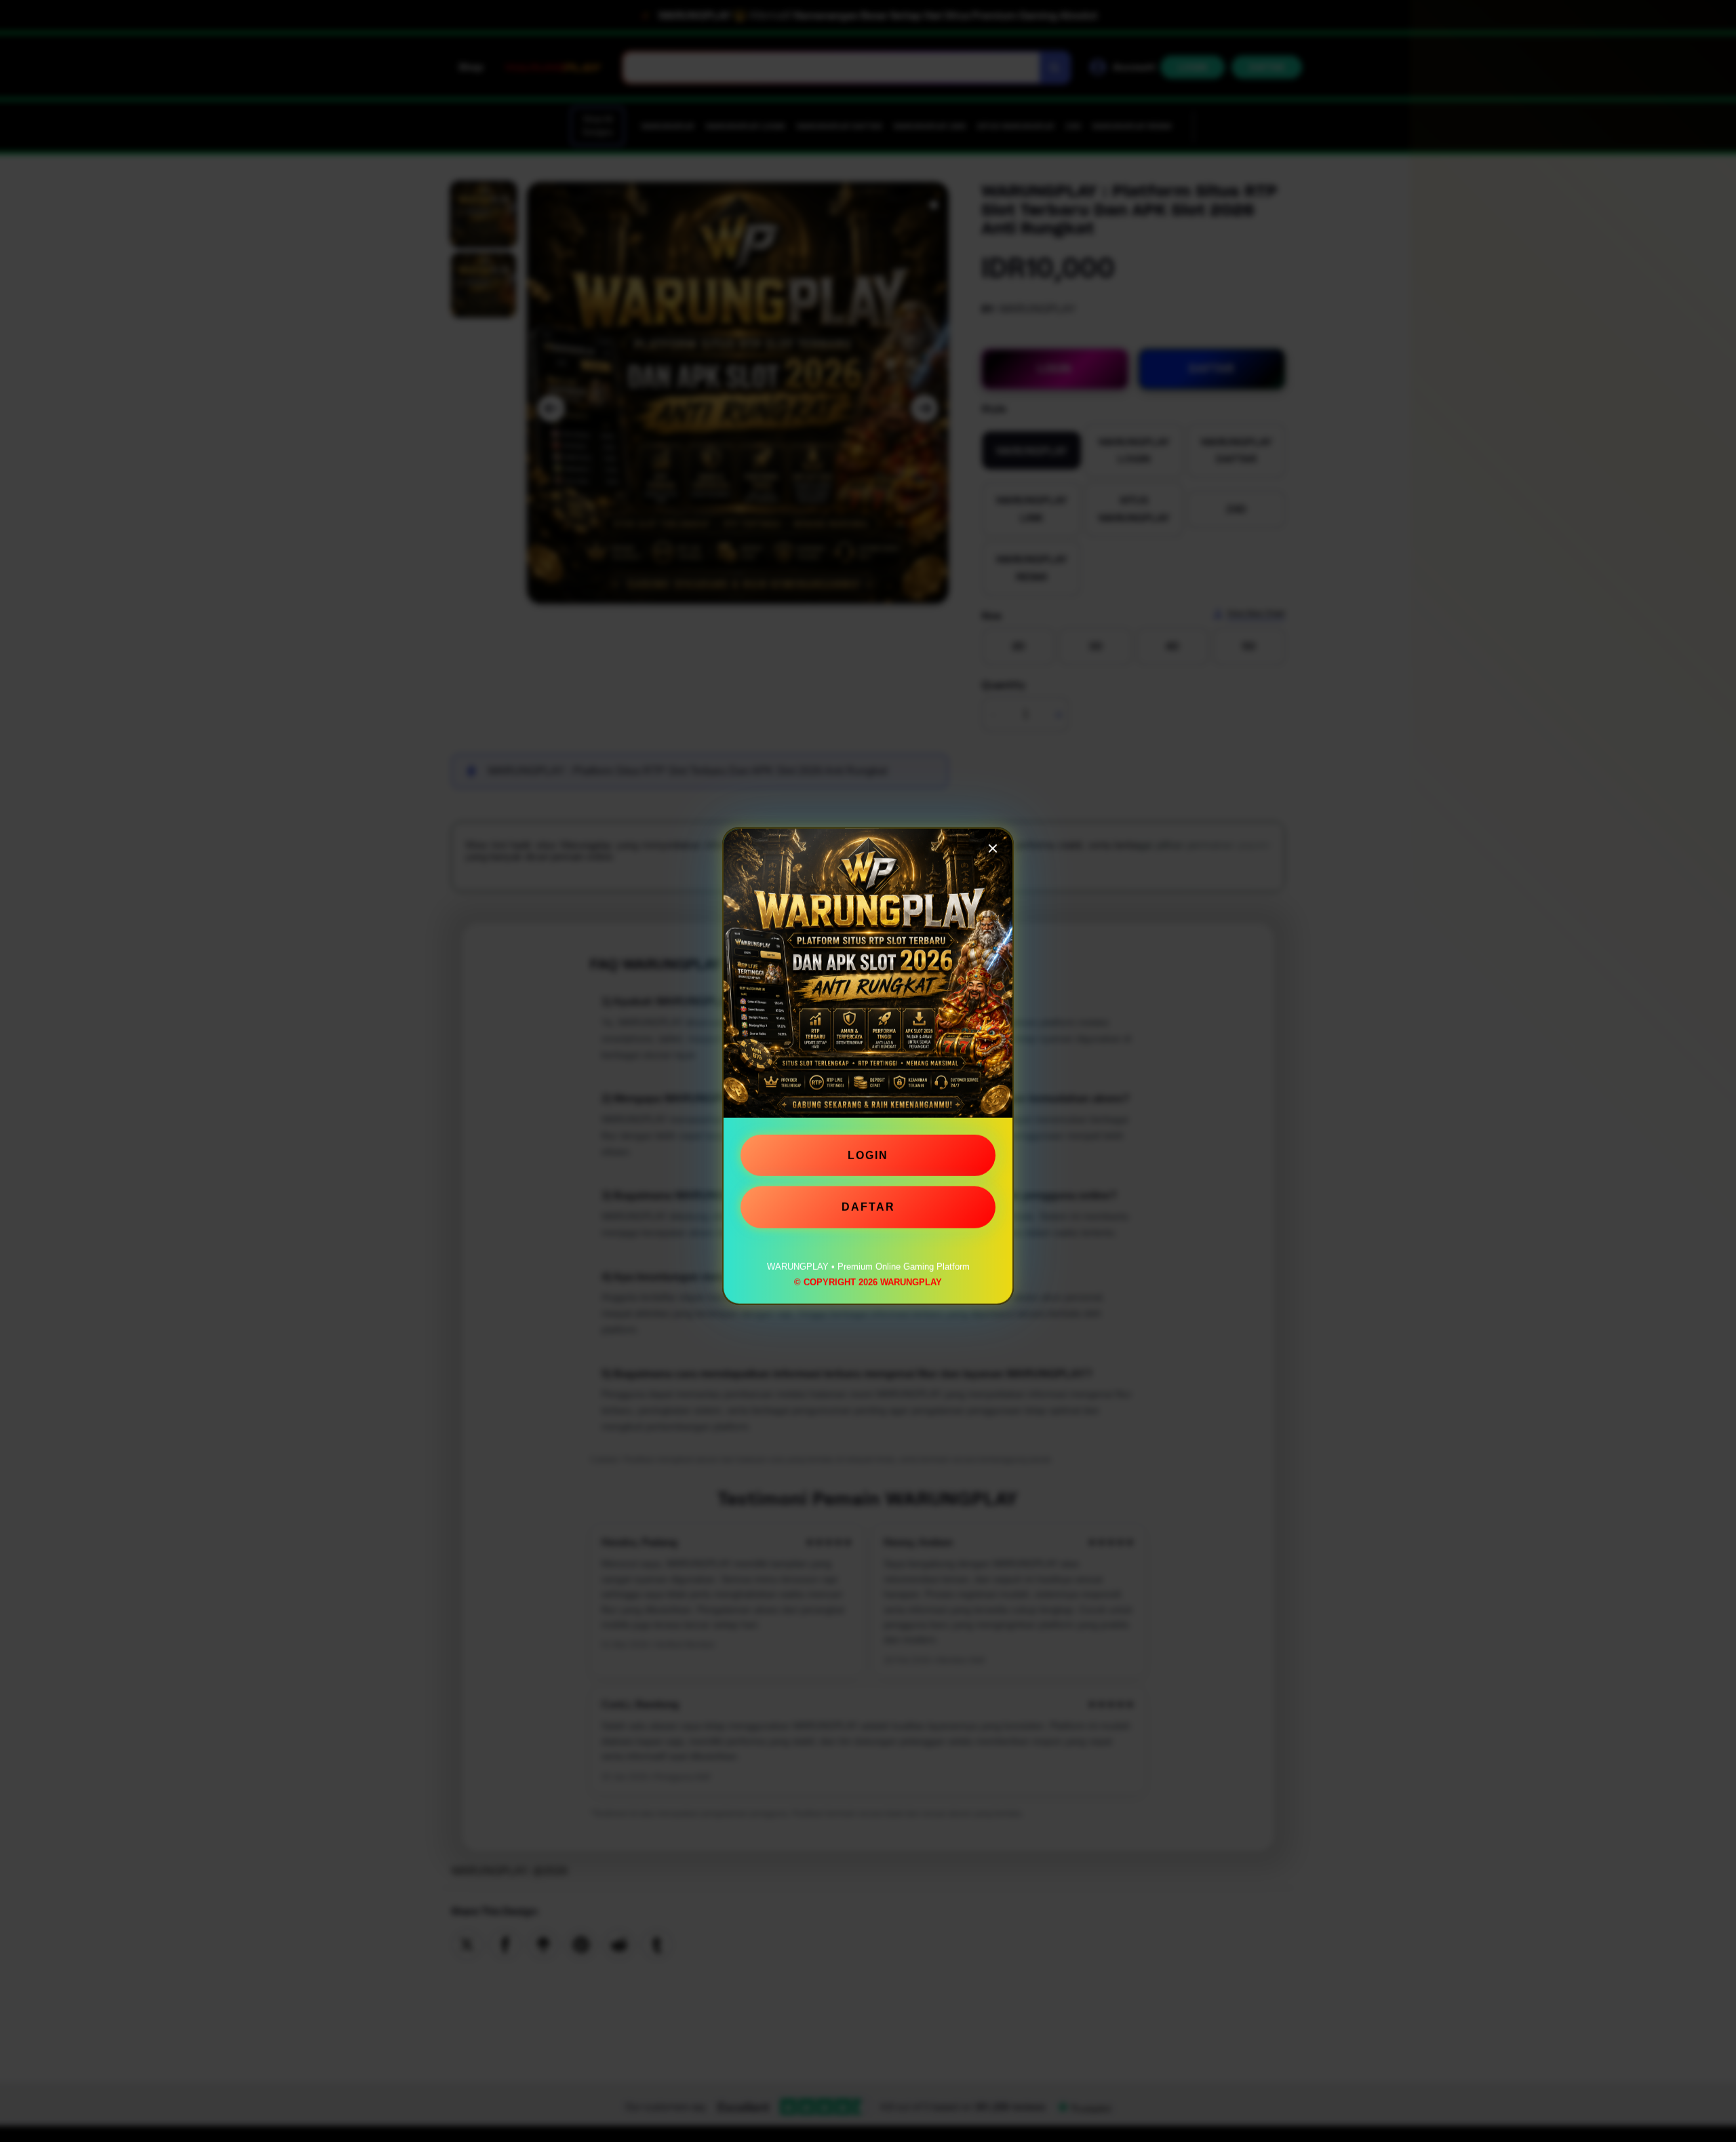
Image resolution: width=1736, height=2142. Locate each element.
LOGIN (868, 1159)
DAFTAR (868, 1210)
